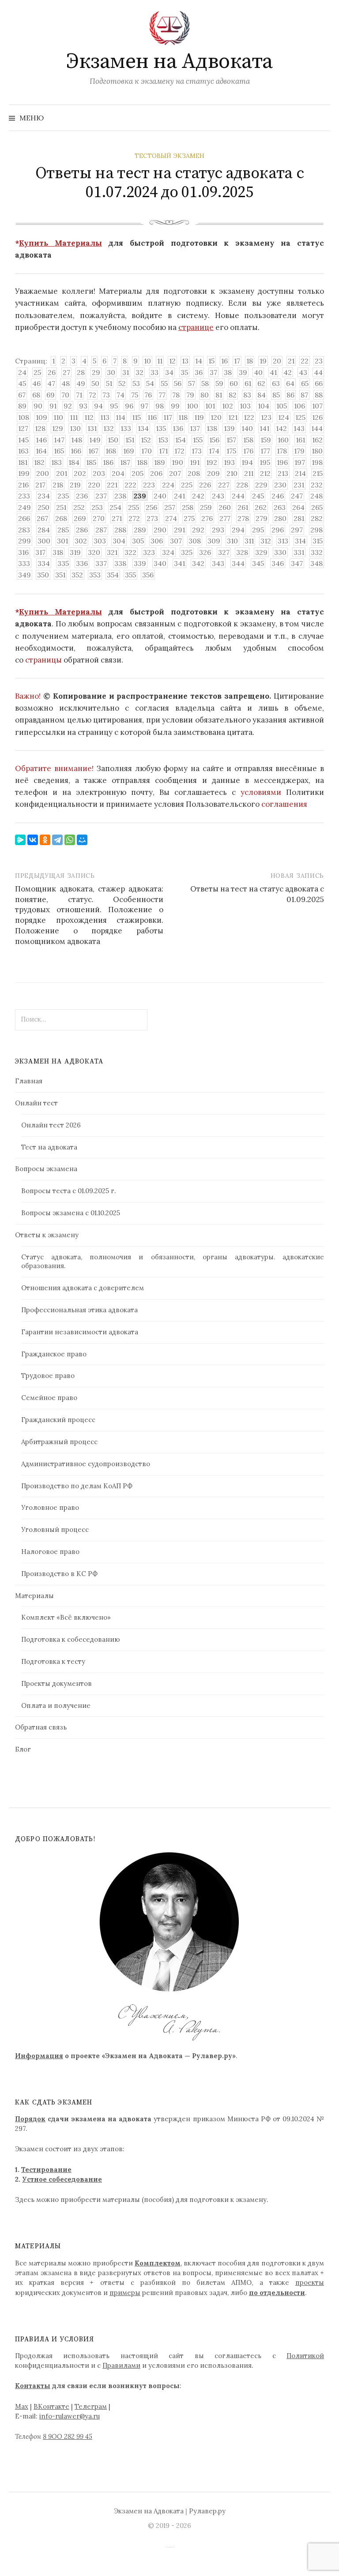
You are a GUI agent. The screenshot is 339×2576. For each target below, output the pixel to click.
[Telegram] (57, 840)
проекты (310, 2282)
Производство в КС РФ (59, 1574)
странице (196, 327)
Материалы (34, 1596)
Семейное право (49, 1398)
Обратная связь (41, 1727)
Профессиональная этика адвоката (79, 1310)
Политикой (305, 2356)
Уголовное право (50, 1507)
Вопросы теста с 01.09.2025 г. (68, 1191)
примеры (125, 2293)
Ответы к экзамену (47, 1235)
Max (22, 2406)
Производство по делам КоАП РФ (77, 1486)
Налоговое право (50, 1552)
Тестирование (46, 2170)
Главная (29, 1081)
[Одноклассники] (45, 840)
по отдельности (277, 2293)
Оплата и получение (56, 1705)
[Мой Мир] (82, 840)
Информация (39, 2056)
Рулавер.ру (207, 2511)
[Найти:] (323, 118)
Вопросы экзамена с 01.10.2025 (71, 1213)
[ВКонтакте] (33, 840)
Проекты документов (56, 1683)
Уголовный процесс (55, 1529)
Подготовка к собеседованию (71, 1639)
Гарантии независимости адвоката (80, 1332)
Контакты (33, 2386)
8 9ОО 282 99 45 (68, 2436)
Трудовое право (48, 1376)
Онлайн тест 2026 (51, 1125)
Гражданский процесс (58, 1420)
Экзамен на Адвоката (169, 62)
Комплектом (158, 2263)
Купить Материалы (60, 243)
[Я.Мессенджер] (20, 840)
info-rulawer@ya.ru (70, 2416)
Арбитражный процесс (59, 1442)
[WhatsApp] (70, 840)
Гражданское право (54, 1354)
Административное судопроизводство (86, 1464)
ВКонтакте (51, 2406)
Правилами (121, 2365)
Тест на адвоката (49, 1147)
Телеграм (91, 2406)
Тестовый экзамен (169, 156)
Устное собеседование (62, 2179)
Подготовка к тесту (53, 1661)
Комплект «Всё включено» (66, 1617)
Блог (23, 1749)
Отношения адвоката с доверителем (83, 1288)
